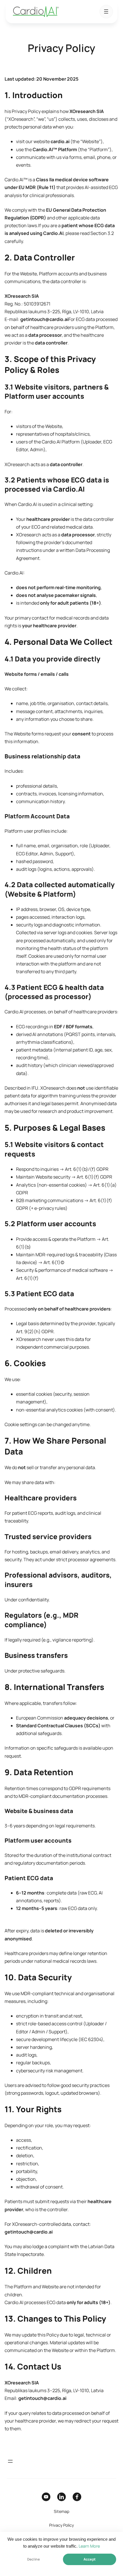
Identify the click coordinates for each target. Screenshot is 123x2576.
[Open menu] (106, 11)
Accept (90, 2559)
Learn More (89, 2546)
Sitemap (61, 2511)
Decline (33, 2559)
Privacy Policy (61, 2525)
